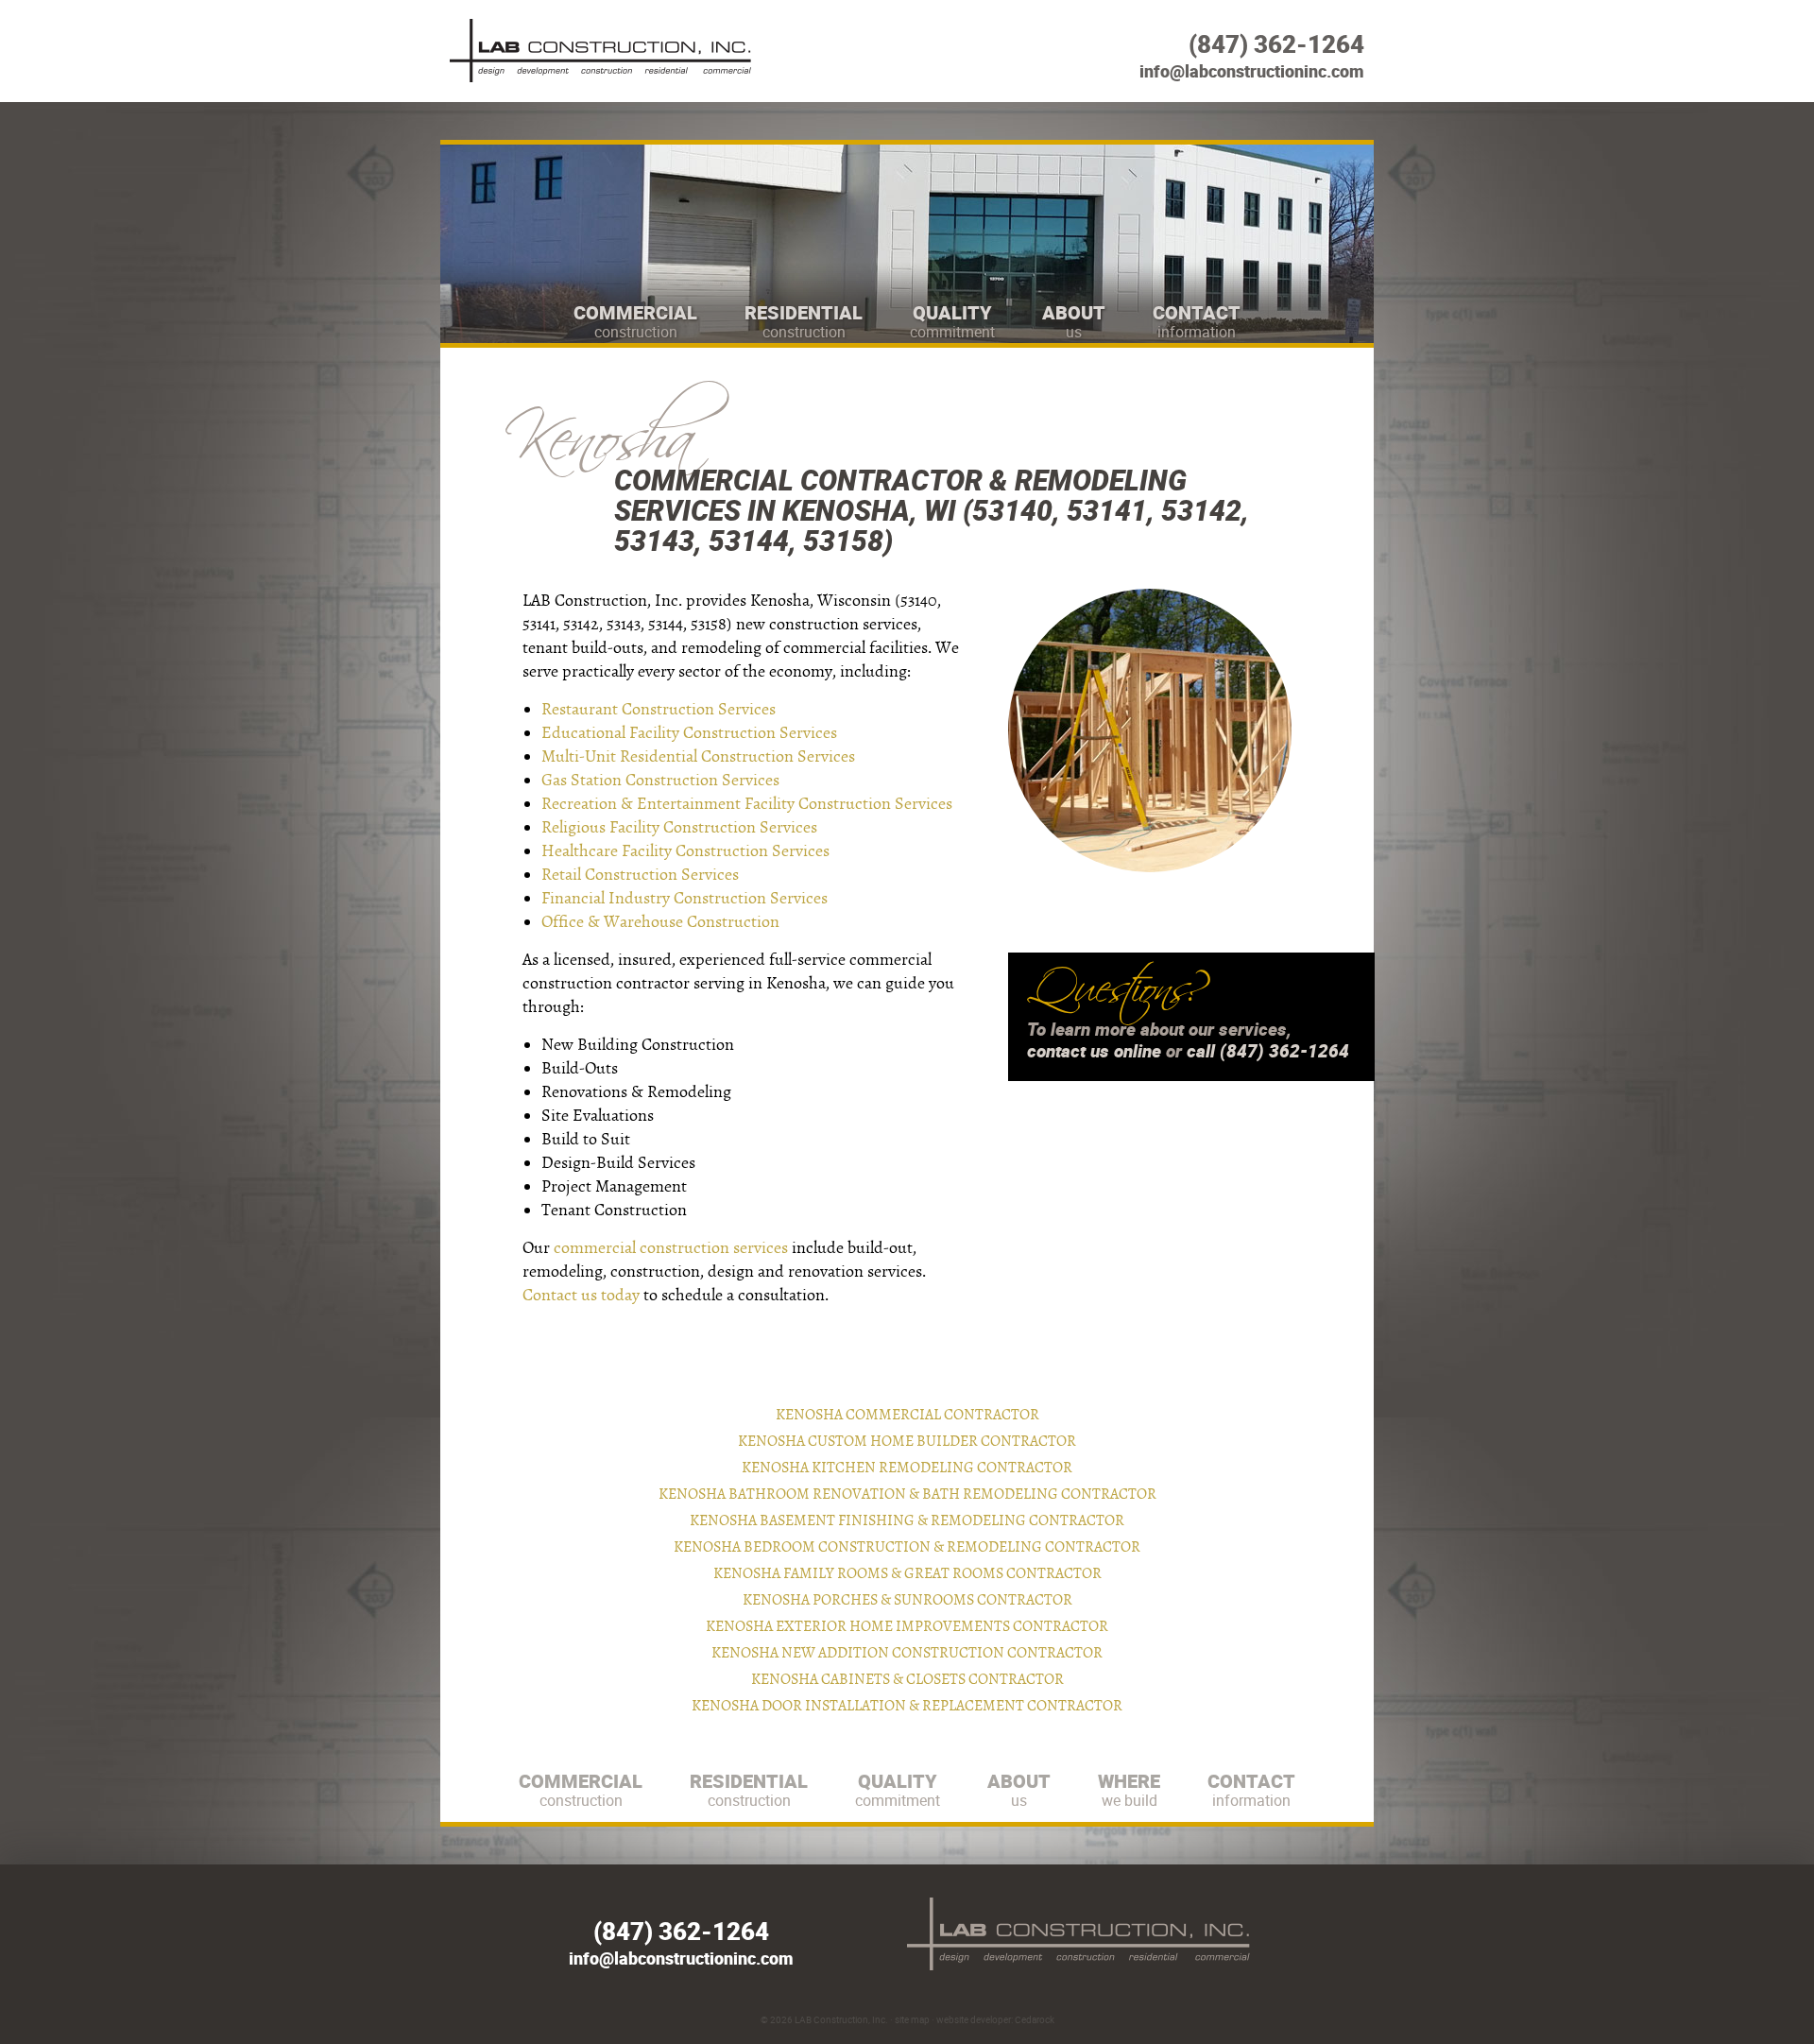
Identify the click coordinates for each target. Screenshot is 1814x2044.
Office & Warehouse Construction (660, 922)
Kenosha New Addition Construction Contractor (907, 1653)
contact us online (1094, 1051)
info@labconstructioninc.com (1252, 71)
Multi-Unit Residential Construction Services (698, 756)
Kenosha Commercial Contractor (907, 1415)
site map (912, 2019)
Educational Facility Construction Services (689, 733)
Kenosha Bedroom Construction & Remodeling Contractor (907, 1547)
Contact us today (581, 1295)
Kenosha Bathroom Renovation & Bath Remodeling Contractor (907, 1494)
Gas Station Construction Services (660, 780)
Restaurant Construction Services (659, 709)
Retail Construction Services (640, 875)
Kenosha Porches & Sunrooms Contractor (907, 1600)
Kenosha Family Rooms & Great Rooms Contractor (907, 1573)
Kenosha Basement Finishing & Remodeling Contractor (907, 1520)
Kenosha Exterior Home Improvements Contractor (907, 1626)
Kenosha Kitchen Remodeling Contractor (907, 1468)
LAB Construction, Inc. (841, 2019)
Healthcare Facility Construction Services (685, 851)
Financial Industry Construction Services (685, 898)
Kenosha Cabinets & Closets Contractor (907, 1679)
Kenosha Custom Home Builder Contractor (907, 1441)
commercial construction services (671, 1248)
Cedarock (1035, 2019)
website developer (974, 2019)
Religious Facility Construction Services (679, 827)
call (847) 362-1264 (1268, 1051)
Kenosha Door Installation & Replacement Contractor (907, 1706)
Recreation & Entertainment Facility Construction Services (747, 804)
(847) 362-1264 (1276, 44)
